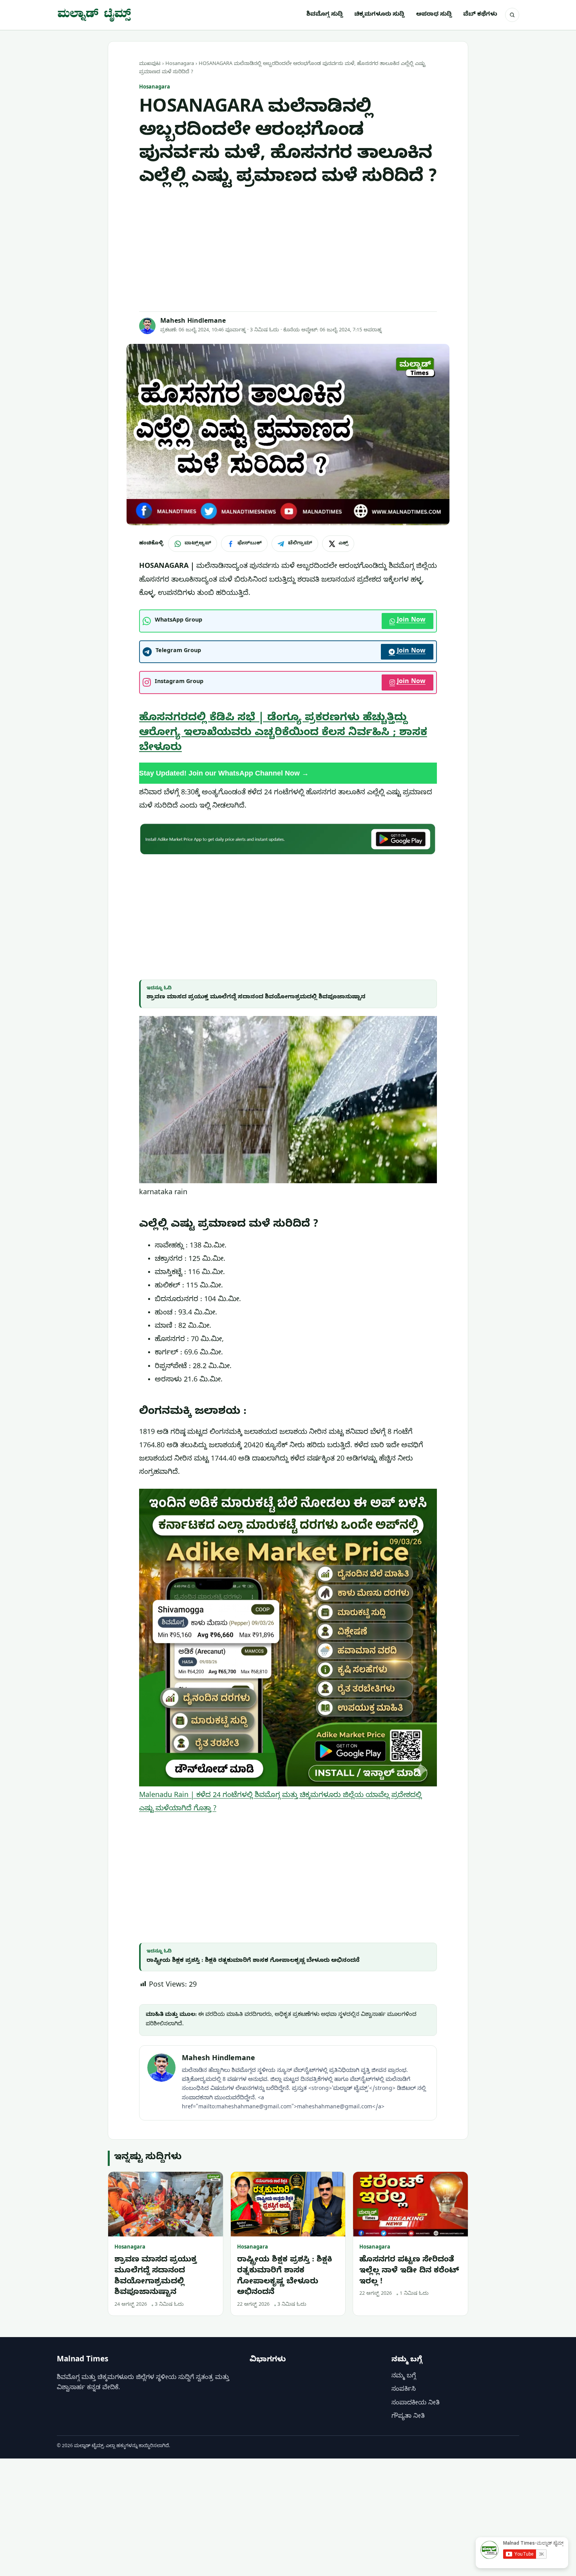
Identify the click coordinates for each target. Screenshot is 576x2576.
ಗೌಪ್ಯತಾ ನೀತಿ (408, 2417)
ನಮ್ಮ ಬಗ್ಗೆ (404, 2377)
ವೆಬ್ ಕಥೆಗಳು (480, 15)
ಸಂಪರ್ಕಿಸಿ (404, 2390)
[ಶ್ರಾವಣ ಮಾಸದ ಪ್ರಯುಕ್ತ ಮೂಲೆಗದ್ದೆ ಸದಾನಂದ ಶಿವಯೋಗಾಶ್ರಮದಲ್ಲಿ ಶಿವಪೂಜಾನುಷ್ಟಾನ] (166, 2204)
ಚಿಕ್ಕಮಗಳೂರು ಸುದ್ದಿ (379, 15)
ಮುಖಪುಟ (150, 64)
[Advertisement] (288, 250)
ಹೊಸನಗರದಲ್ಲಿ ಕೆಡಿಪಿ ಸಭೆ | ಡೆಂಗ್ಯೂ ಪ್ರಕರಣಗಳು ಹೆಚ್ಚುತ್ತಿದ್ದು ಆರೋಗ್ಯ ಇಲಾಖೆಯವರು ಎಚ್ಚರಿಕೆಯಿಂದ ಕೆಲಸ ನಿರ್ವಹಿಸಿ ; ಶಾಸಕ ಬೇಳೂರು (283, 734)
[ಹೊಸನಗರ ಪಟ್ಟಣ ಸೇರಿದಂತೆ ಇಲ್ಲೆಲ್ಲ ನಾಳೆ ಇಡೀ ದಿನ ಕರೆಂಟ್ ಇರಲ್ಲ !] (410, 2204)
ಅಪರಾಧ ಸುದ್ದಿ (434, 15)
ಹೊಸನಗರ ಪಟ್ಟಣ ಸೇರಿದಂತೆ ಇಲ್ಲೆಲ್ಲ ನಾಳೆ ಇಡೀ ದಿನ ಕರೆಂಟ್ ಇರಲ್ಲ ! (409, 2271)
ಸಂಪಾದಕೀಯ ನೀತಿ (416, 2404)
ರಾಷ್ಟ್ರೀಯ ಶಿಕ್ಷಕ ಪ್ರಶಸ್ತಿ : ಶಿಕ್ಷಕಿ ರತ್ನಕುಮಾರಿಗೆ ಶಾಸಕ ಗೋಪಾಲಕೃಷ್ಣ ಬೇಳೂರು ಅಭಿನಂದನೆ (253, 1961)
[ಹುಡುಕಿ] (512, 15)
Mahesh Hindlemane (193, 322)
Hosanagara (180, 64)
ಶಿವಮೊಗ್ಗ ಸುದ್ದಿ (325, 15)
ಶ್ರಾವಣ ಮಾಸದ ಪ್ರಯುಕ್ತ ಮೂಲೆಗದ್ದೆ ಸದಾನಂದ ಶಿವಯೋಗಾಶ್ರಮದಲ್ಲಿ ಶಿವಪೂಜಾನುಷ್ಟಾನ (256, 998)
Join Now (411, 621)
